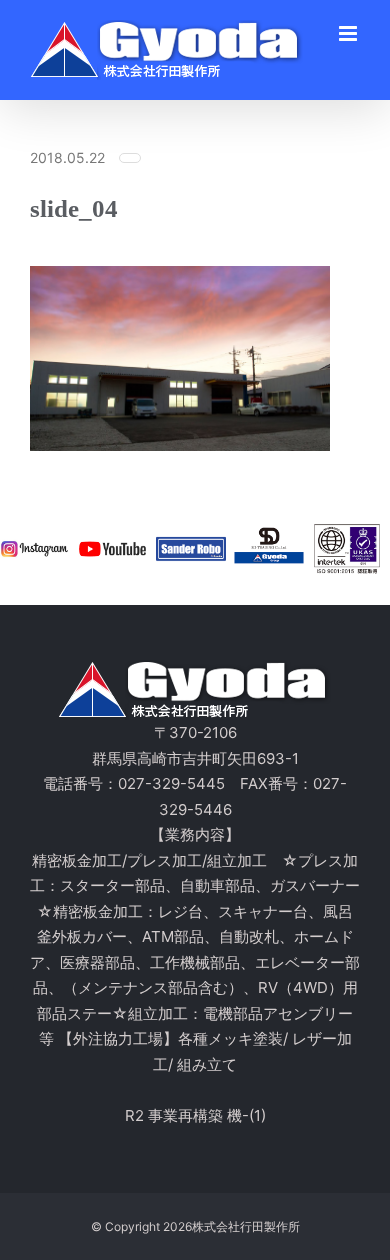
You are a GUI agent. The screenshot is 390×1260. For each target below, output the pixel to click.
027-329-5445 (171, 783)
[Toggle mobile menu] (349, 33)
